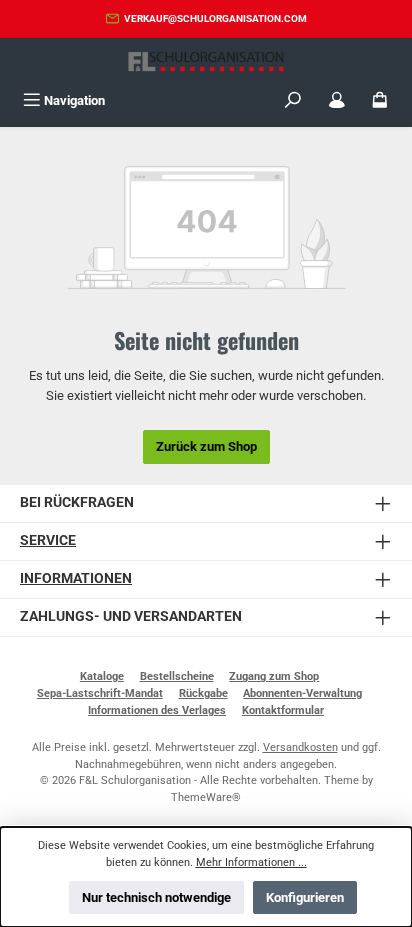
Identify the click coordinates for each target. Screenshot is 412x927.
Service (48, 540)
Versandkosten (300, 747)
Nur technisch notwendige (156, 897)
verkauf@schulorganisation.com (215, 18)
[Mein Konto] (337, 100)
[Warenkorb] (380, 100)
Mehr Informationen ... (251, 862)
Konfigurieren (305, 897)
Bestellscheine (177, 676)
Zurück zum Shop (206, 446)
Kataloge (102, 676)
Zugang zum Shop (274, 676)
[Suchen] (293, 100)
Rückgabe (203, 693)
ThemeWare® (206, 797)
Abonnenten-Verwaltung (302, 693)
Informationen (76, 578)
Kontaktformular (283, 710)
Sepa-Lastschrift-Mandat (100, 693)
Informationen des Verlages (157, 710)
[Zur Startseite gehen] (206, 61)
